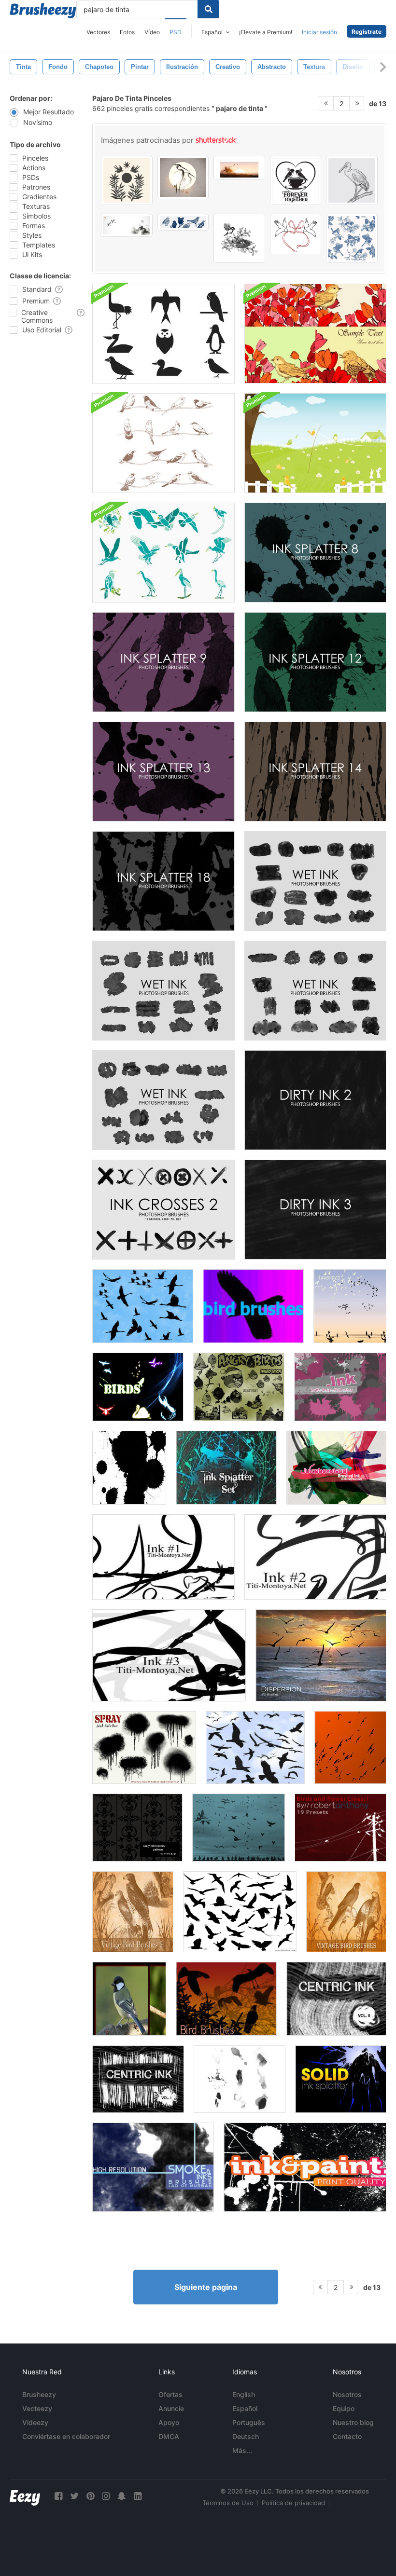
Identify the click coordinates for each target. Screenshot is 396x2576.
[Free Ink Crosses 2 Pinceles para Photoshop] (163, 1210)
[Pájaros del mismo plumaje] (239, 1828)
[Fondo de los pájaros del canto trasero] (315, 443)
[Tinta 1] (163, 1557)
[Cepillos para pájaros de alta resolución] (350, 1747)
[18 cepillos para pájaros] (226, 1999)
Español (245, 2408)
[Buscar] (208, 9)
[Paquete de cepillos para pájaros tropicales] (163, 553)
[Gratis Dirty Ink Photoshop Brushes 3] (315, 1210)
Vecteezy (37, 2408)
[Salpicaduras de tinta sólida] (341, 2079)
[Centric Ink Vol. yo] (138, 2079)
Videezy (35, 2422)
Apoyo (169, 2422)
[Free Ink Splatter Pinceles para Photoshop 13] (163, 772)
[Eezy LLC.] (25, 2496)
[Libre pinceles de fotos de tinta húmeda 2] (315, 991)
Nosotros (347, 2394)
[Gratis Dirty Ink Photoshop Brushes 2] (315, 1100)
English (244, 2394)
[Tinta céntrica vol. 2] (336, 1999)
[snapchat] (122, 2496)
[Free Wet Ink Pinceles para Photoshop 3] (315, 881)
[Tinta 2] (315, 1557)
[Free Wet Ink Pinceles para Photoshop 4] (163, 991)
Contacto (347, 2436)
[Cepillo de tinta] (340, 1387)
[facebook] (58, 2496)
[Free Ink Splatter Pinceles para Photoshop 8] (315, 553)
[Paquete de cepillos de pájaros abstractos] (163, 334)
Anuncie (171, 2408)
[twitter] (74, 2496)
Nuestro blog (353, 2422)
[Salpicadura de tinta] (226, 1468)
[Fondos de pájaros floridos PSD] (315, 334)
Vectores (98, 32)
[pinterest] (90, 2496)
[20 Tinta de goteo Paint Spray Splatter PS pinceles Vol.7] (144, 1747)
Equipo (344, 2408)
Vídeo (152, 32)
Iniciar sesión (319, 32)
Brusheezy (39, 2394)
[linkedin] (138, 2496)
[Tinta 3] (169, 1655)
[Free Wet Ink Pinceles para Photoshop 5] (163, 1100)
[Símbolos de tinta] (129, 1468)
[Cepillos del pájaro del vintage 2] (133, 1912)
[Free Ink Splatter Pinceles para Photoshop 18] (163, 881)
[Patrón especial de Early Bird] (137, 1828)
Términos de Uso (228, 2503)
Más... (242, 2450)
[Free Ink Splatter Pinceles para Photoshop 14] (315, 772)
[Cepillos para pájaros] (253, 1306)
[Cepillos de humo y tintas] (153, 2167)
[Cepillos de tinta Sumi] (240, 2079)
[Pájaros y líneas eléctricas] (340, 1828)
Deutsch (246, 2436)
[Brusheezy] (43, 11)
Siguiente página (206, 2287)
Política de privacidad (293, 2503)
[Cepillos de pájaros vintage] (346, 1912)
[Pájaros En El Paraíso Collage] (129, 1999)
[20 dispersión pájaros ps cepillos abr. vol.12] (321, 1655)
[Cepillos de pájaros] (143, 1306)
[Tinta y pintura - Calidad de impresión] (305, 2167)
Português (249, 2422)
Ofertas (170, 2394)
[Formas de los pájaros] (138, 1387)
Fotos (127, 32)
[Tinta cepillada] (336, 1468)
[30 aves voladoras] (240, 1912)
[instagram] (106, 2496)
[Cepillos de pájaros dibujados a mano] (163, 443)
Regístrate (367, 32)
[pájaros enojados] (239, 1387)
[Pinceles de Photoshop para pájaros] (255, 1747)
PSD (176, 32)
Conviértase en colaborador (66, 2436)
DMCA (169, 2436)
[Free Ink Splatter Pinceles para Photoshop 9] (163, 662)
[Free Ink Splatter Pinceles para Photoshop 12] (315, 662)
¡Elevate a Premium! (266, 32)
